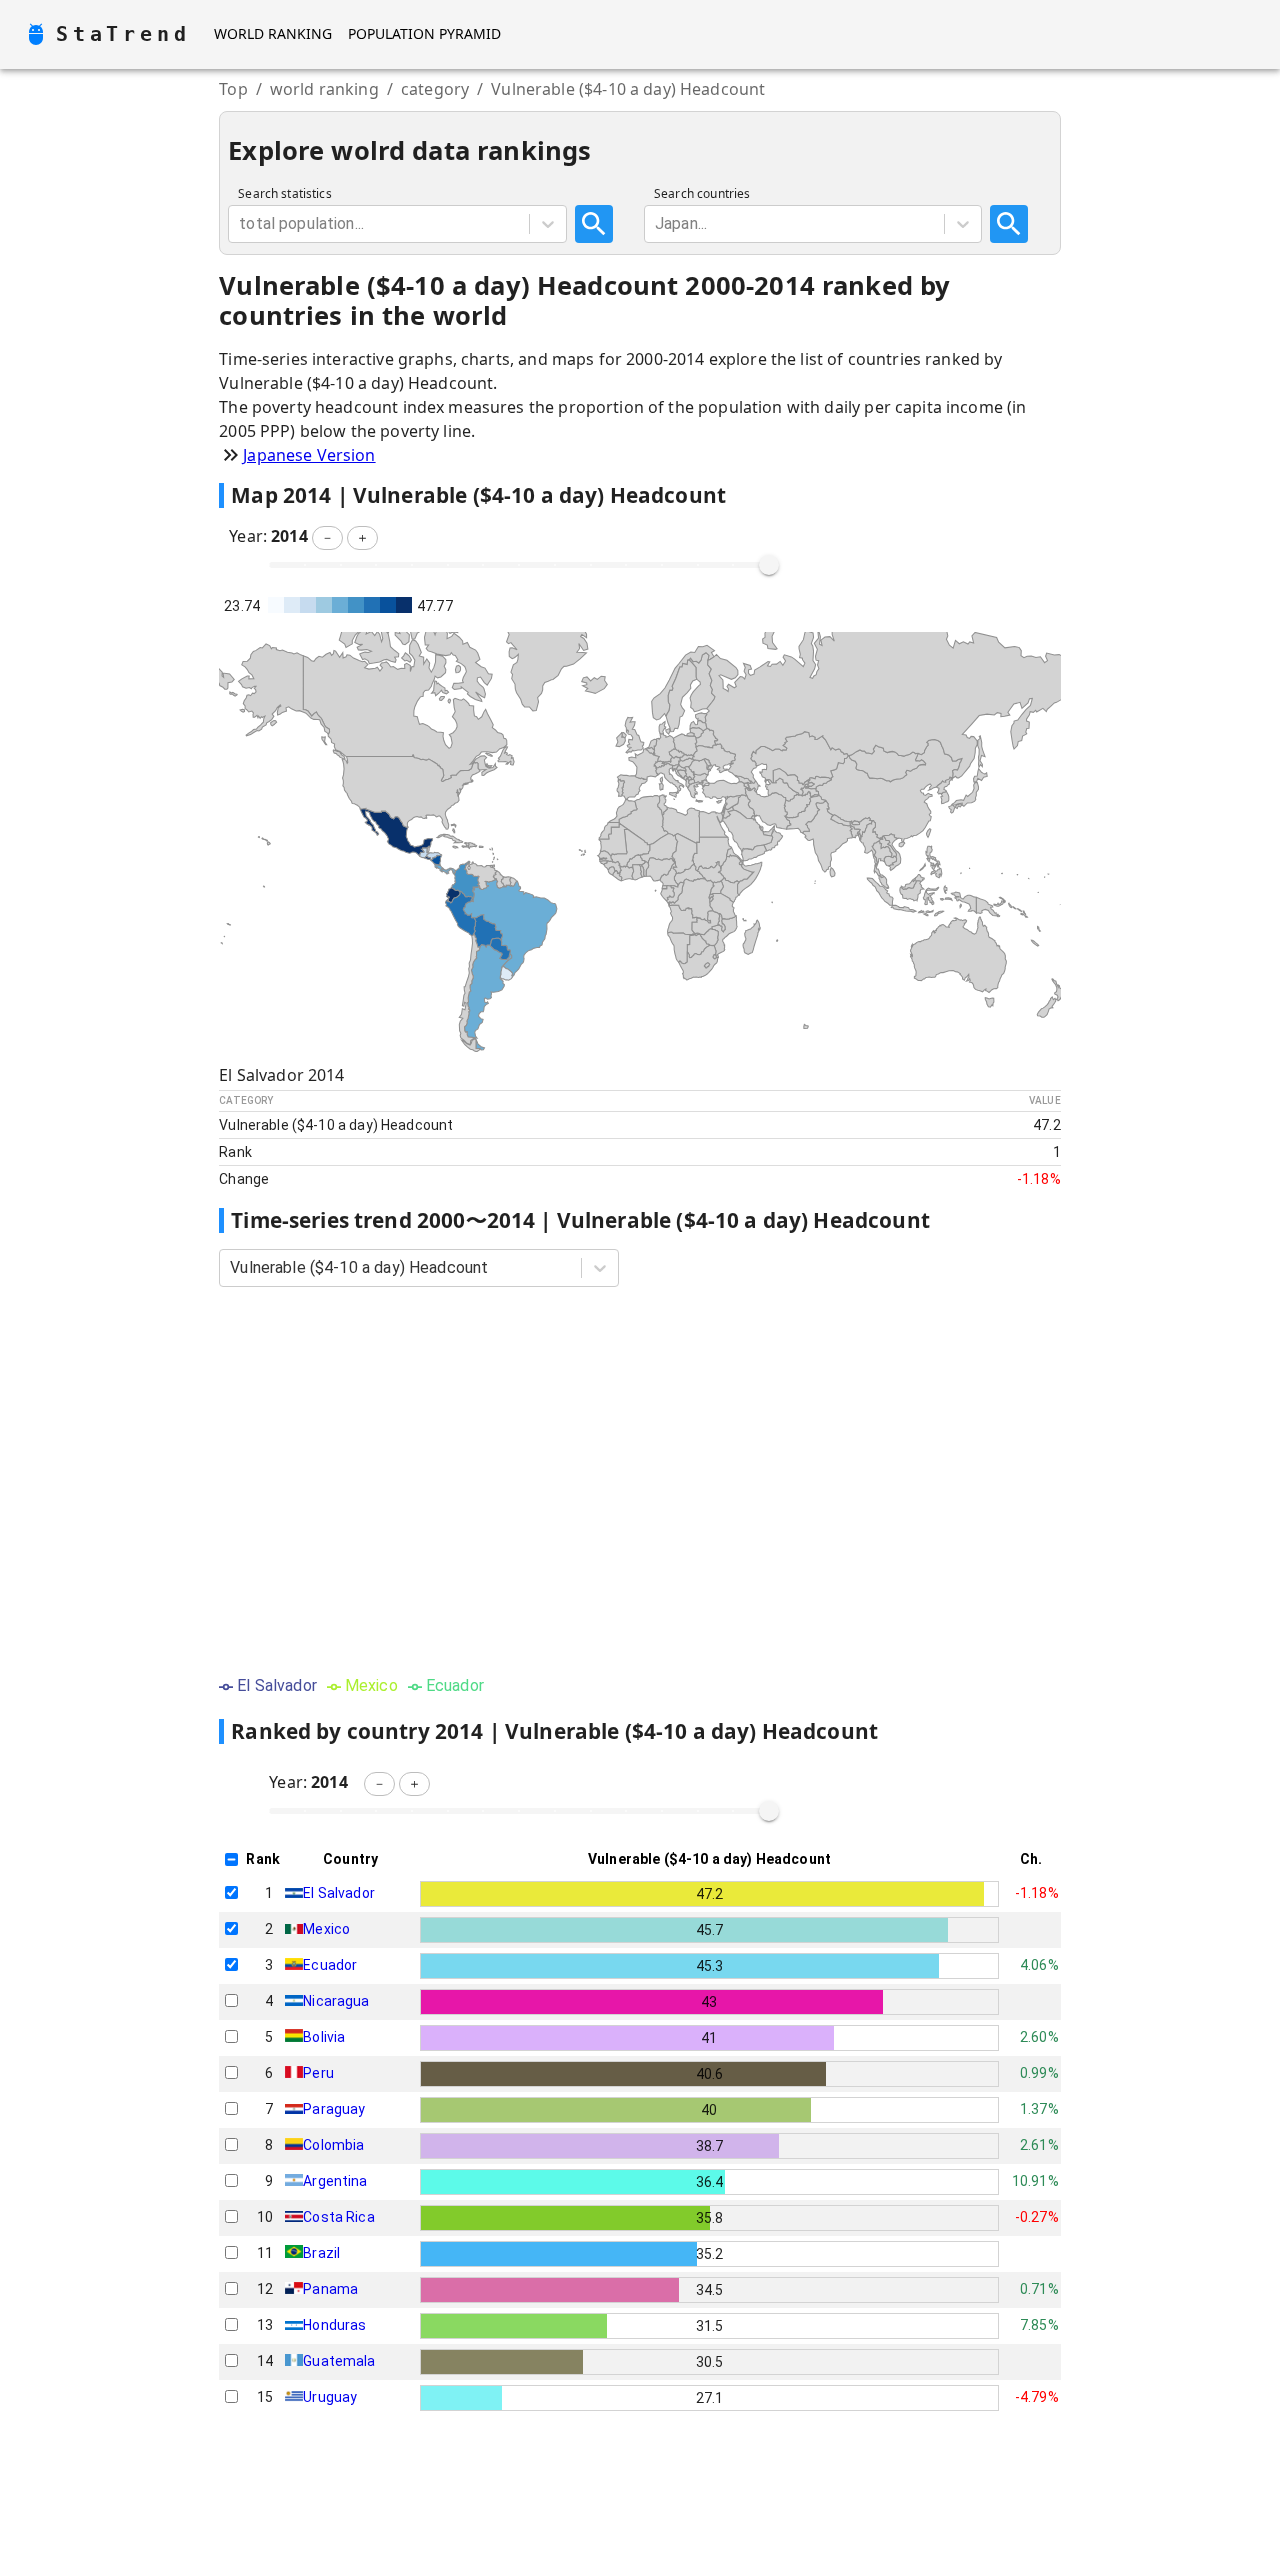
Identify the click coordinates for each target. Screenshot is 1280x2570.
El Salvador (339, 1893)
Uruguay (330, 2397)
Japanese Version (309, 455)
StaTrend (123, 34)
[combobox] (241, 224)
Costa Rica (339, 2217)
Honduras (334, 2325)
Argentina (335, 2181)
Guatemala (339, 2361)
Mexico (326, 1929)
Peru (318, 2073)
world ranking (324, 89)
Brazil (321, 2253)
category (435, 89)
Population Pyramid (424, 33)
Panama (330, 2289)
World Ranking (273, 33)
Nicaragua (336, 2001)
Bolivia (324, 2037)
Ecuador (330, 1965)
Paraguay (334, 2109)
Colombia (333, 2145)
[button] (327, 538)
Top (233, 89)
